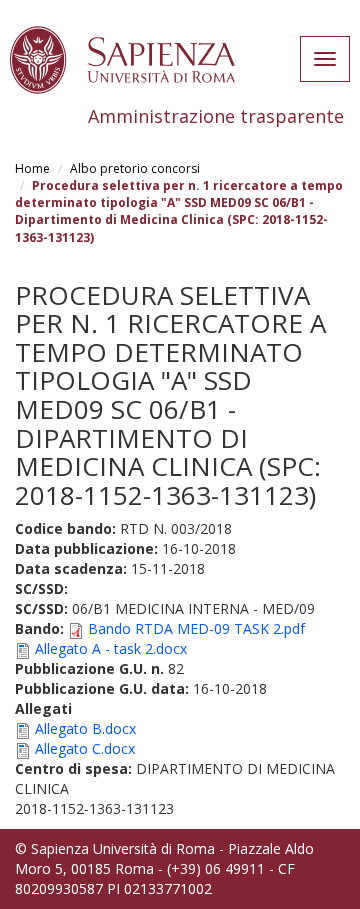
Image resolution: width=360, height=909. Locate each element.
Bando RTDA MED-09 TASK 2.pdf (196, 628)
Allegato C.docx (85, 748)
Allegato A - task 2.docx (111, 648)
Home (32, 168)
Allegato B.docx (85, 728)
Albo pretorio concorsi (135, 168)
